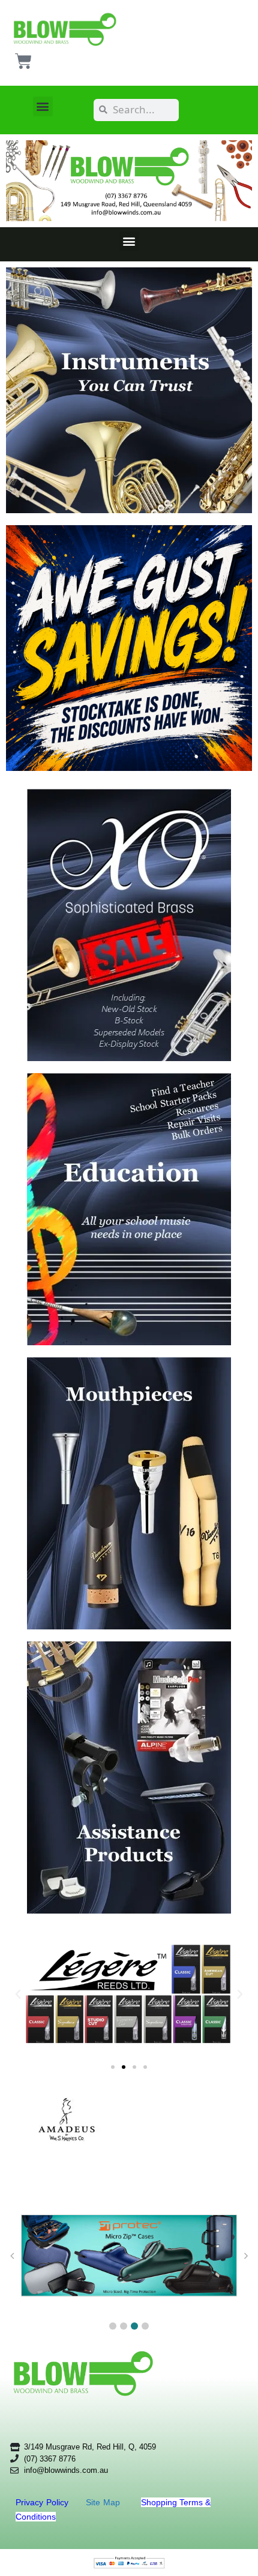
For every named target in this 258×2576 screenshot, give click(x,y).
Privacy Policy (43, 2502)
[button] (43, 106)
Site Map (104, 2502)
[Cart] (23, 61)
